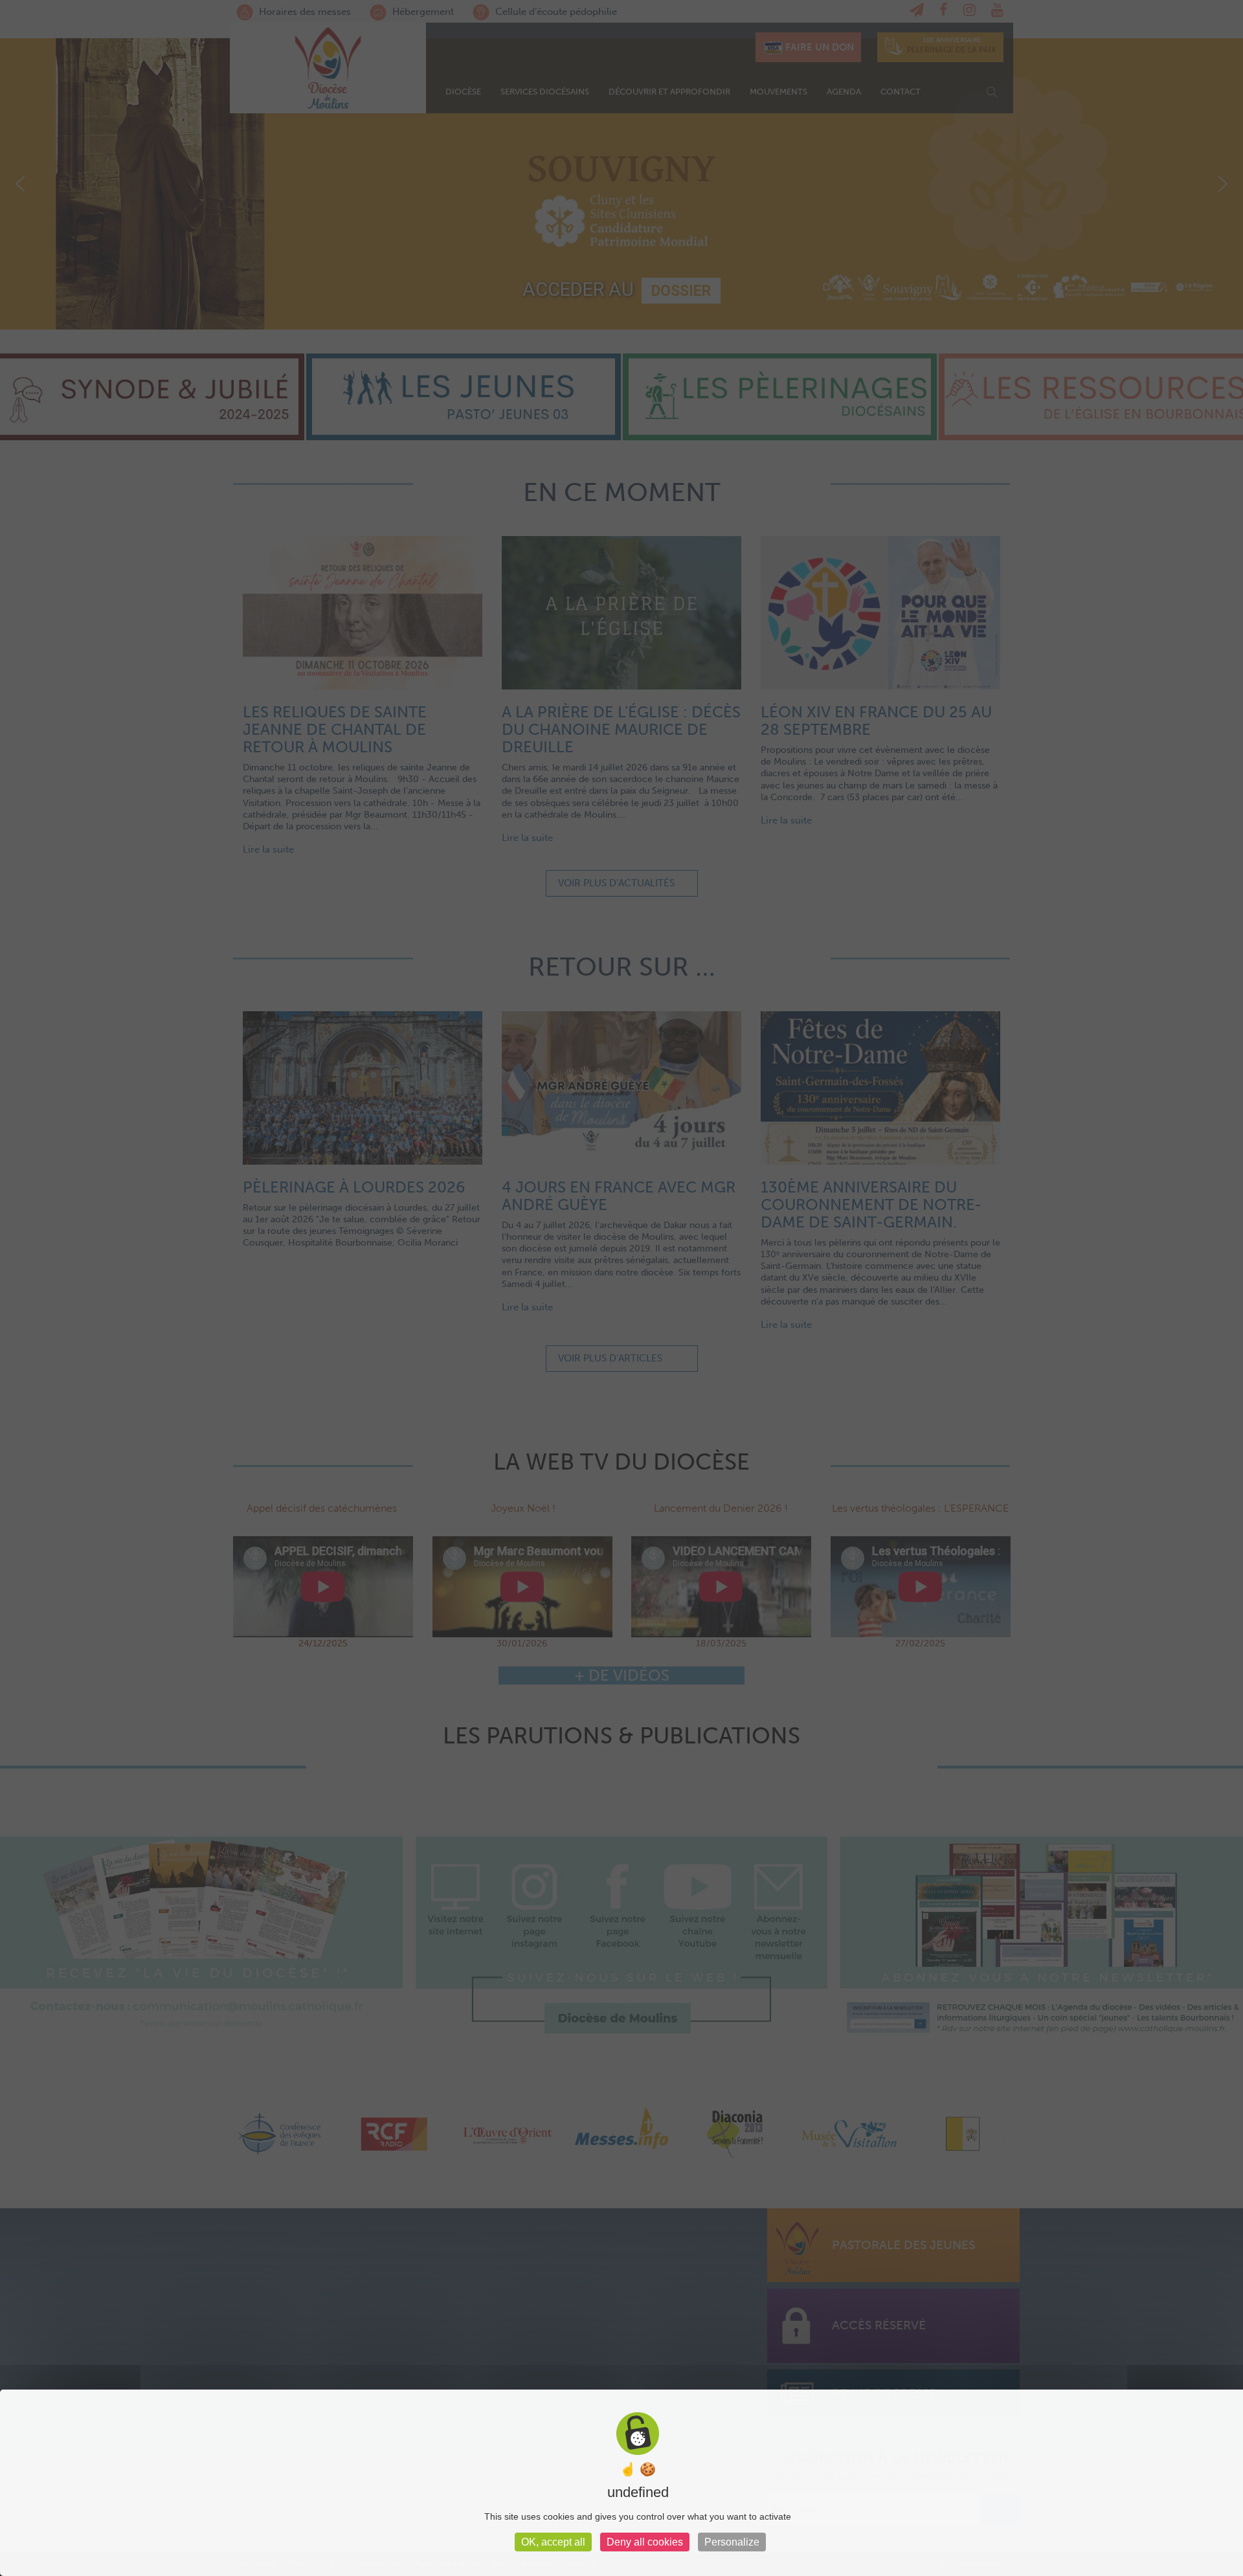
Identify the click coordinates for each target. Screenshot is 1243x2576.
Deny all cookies (645, 2542)
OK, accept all (553, 2542)
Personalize (732, 2542)
